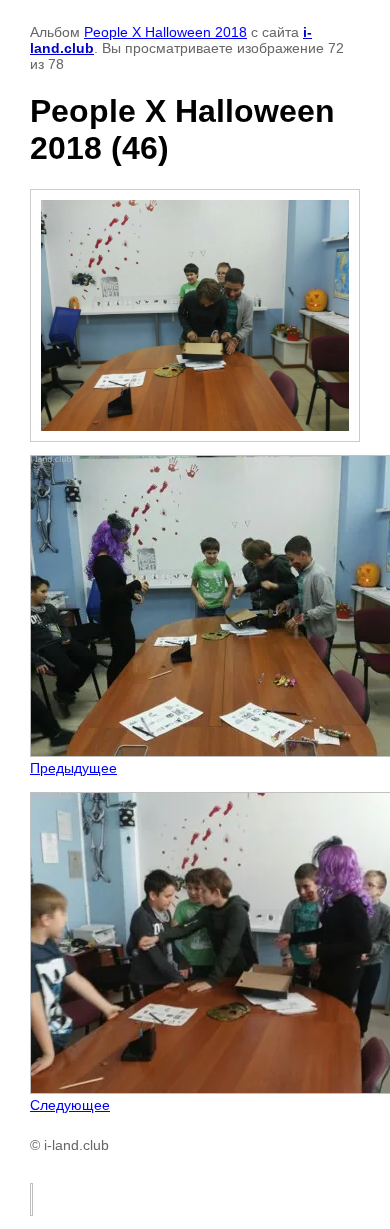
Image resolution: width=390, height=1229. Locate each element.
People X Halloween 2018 (165, 32)
